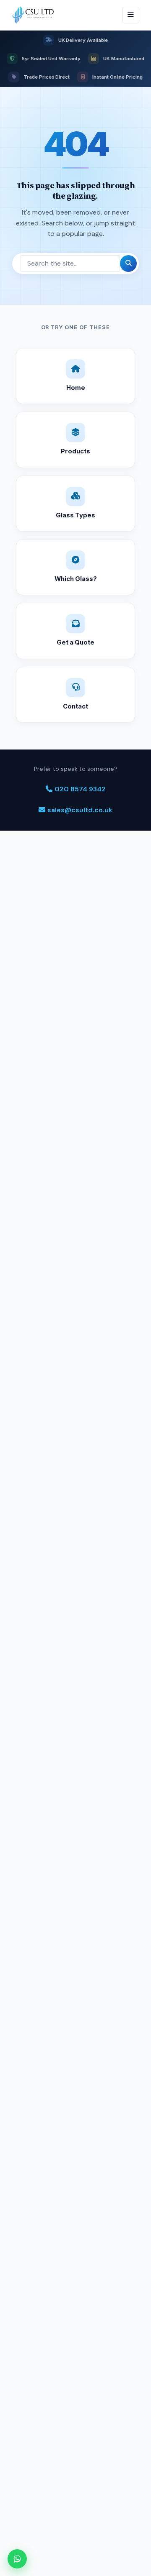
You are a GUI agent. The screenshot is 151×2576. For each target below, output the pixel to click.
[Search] (128, 263)
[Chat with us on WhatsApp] (17, 2559)
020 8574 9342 (80, 789)
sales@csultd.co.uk (80, 810)
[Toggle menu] (131, 15)
